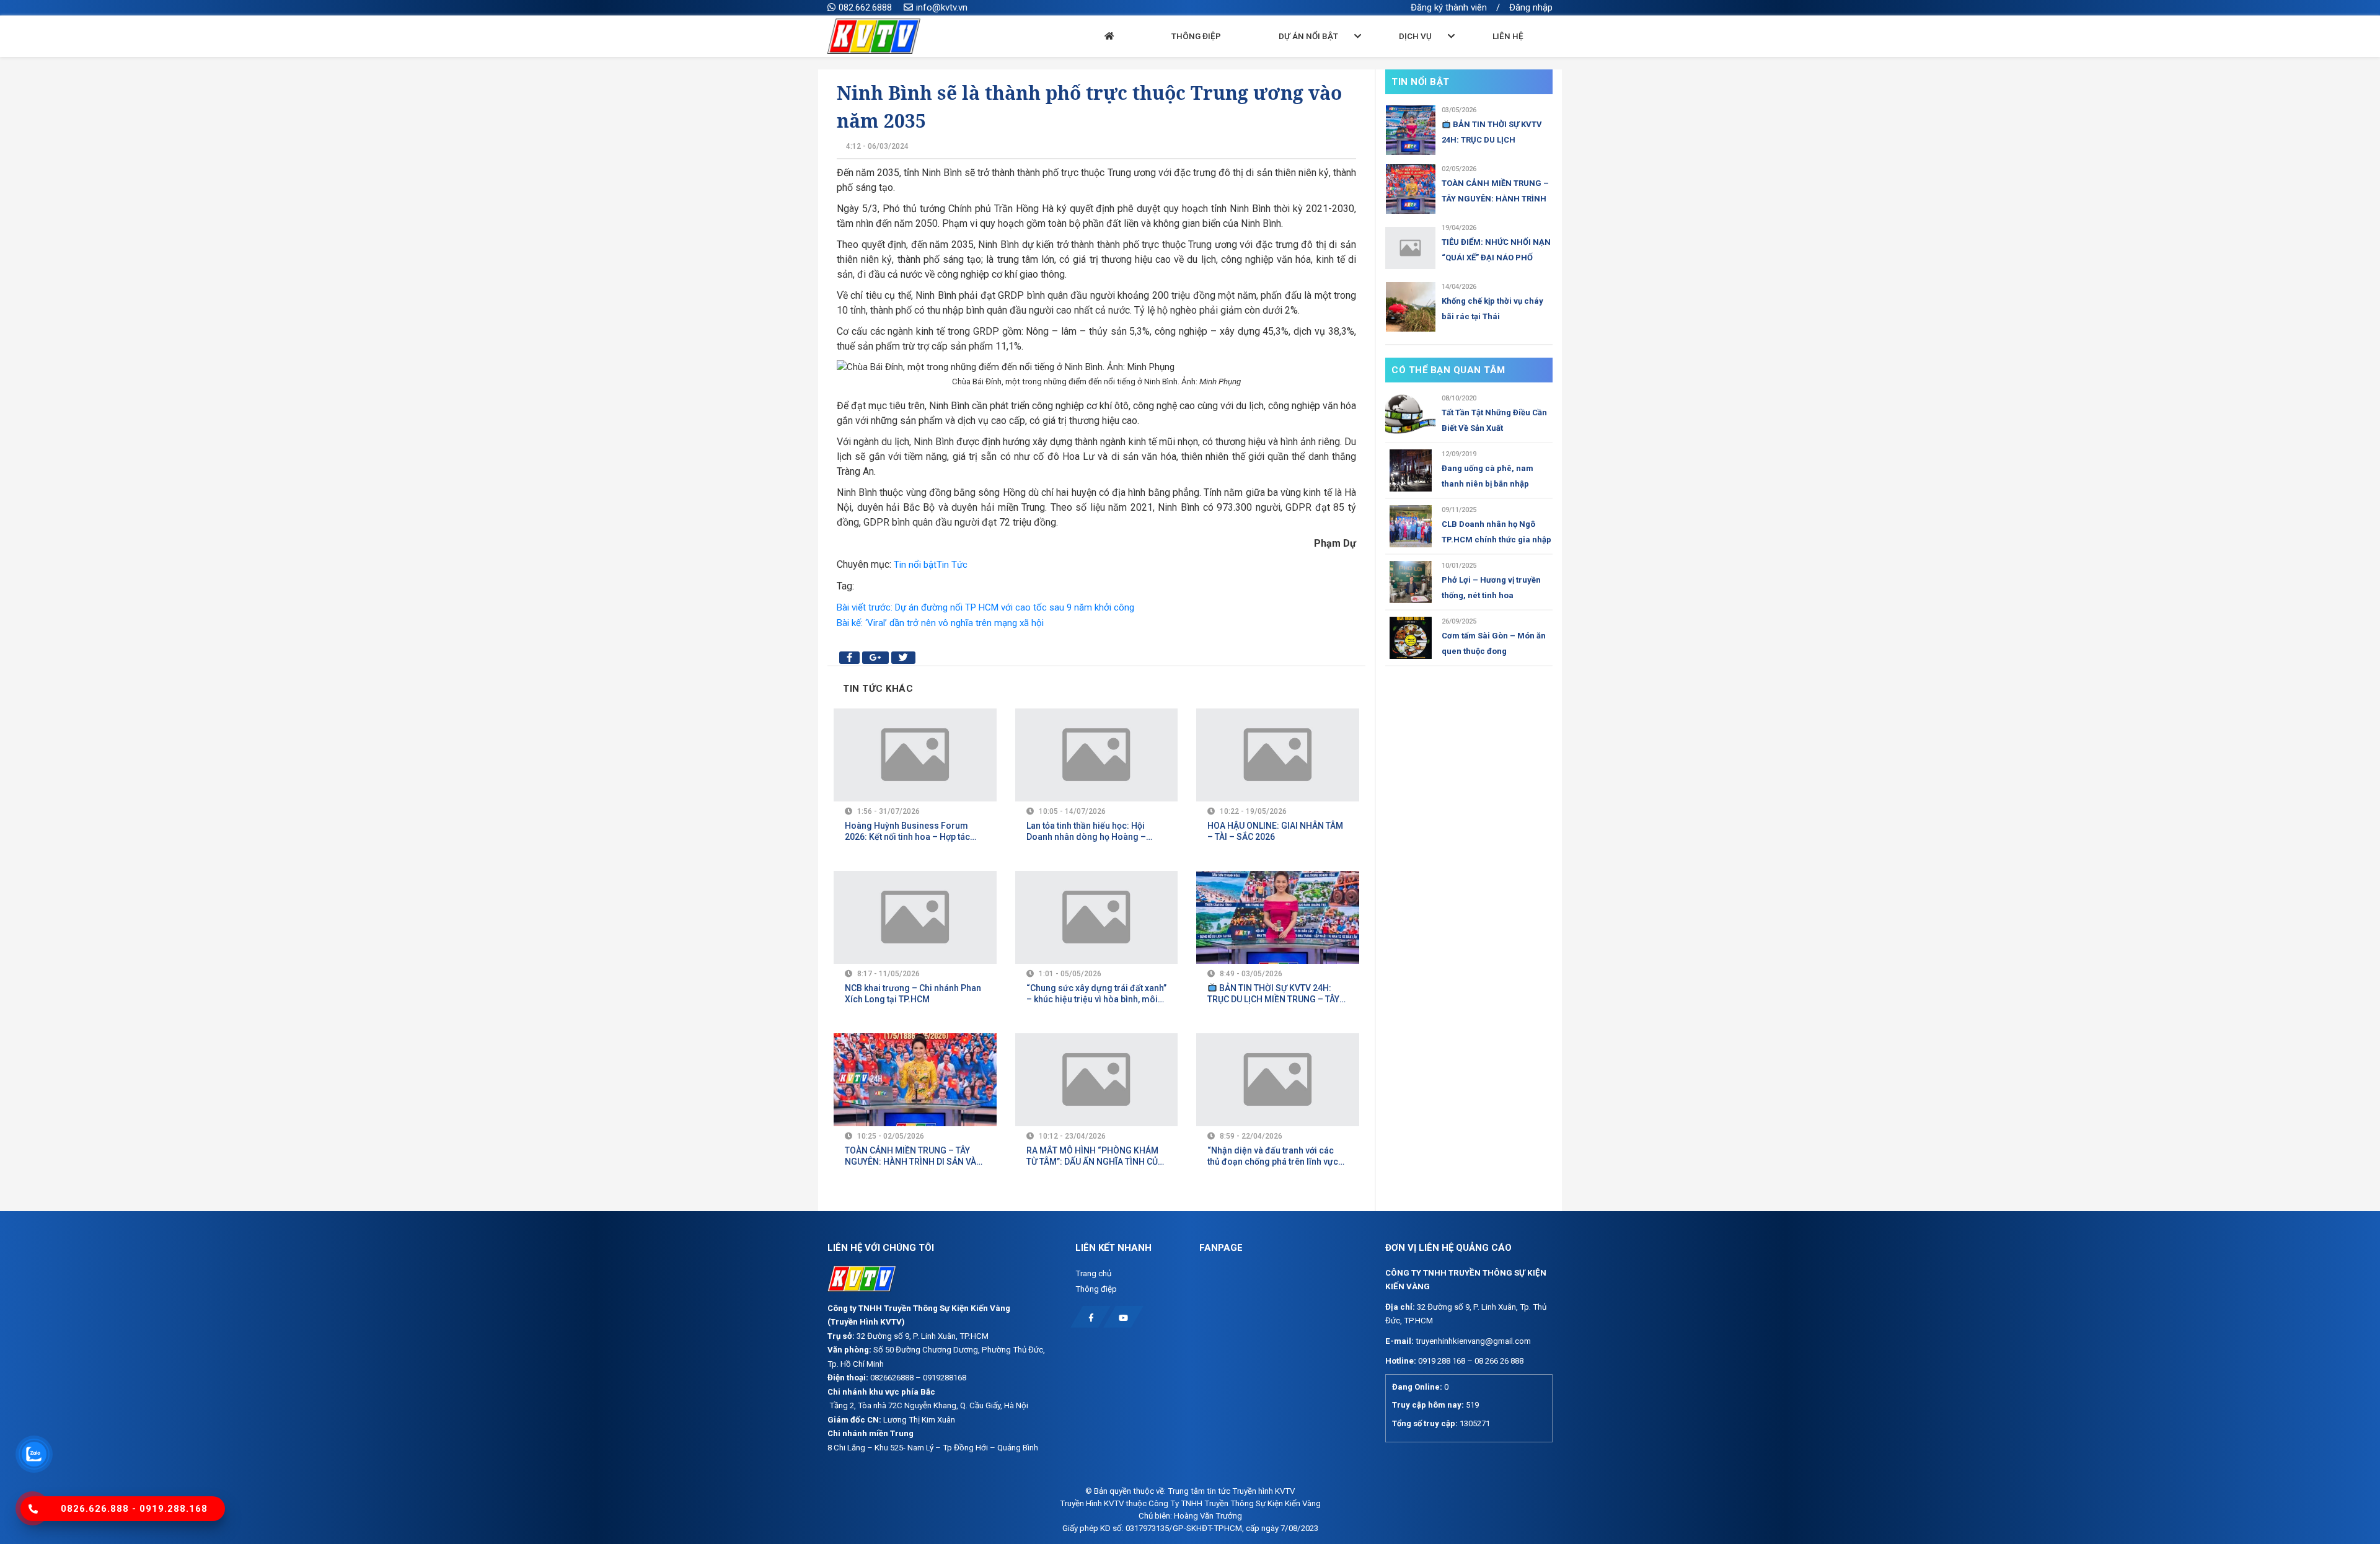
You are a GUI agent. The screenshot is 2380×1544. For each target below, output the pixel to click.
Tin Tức (952, 565)
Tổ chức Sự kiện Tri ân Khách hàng (2003, 63)
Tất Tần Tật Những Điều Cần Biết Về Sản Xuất (1494, 420)
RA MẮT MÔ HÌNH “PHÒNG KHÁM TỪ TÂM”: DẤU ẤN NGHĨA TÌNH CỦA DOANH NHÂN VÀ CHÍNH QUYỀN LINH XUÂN (1095, 1156)
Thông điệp (1196, 36)
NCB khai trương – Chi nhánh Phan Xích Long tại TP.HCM (913, 994)
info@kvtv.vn (942, 7)
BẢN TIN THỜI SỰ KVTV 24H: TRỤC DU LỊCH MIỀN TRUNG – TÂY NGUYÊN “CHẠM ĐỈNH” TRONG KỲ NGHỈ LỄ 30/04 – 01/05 (1274, 994)
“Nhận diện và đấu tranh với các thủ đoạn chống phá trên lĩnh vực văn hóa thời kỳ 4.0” (1273, 1156)
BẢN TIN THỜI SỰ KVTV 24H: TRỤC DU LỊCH (1492, 132)
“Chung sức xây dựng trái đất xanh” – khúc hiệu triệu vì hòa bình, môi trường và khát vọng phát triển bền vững (1096, 994)
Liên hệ (1508, 36)
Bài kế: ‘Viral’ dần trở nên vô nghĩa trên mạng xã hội (940, 623)
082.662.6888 (865, 7)
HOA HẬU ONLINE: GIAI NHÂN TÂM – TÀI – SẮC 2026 (1275, 831)
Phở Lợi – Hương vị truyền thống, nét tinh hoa (1491, 588)
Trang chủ (1093, 1273)
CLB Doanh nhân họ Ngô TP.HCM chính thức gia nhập (1496, 532)
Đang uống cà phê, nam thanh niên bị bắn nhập (1487, 476)
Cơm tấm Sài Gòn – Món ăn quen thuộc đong (1494, 643)
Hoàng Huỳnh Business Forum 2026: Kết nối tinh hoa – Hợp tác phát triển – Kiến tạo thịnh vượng (909, 832)
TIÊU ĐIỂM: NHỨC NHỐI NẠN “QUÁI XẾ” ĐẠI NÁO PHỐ (1496, 250)
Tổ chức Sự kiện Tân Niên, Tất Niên (1703, 63)
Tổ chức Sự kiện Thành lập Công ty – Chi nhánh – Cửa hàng (1852, 69)
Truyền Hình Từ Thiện (1291, 63)
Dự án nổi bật (1308, 36)
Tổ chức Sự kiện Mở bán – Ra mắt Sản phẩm (1558, 63)
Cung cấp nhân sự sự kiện (2181, 63)
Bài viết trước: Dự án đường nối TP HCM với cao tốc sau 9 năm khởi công (985, 607)
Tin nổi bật (915, 565)
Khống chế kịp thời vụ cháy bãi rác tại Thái (1492, 309)
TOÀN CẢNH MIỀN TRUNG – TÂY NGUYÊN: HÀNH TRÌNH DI (1495, 192)
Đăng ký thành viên (1449, 7)
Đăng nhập (1531, 7)
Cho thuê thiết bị (2098, 63)
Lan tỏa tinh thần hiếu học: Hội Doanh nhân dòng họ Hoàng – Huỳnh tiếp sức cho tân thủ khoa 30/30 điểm (1090, 832)
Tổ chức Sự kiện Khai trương (1425, 63)
